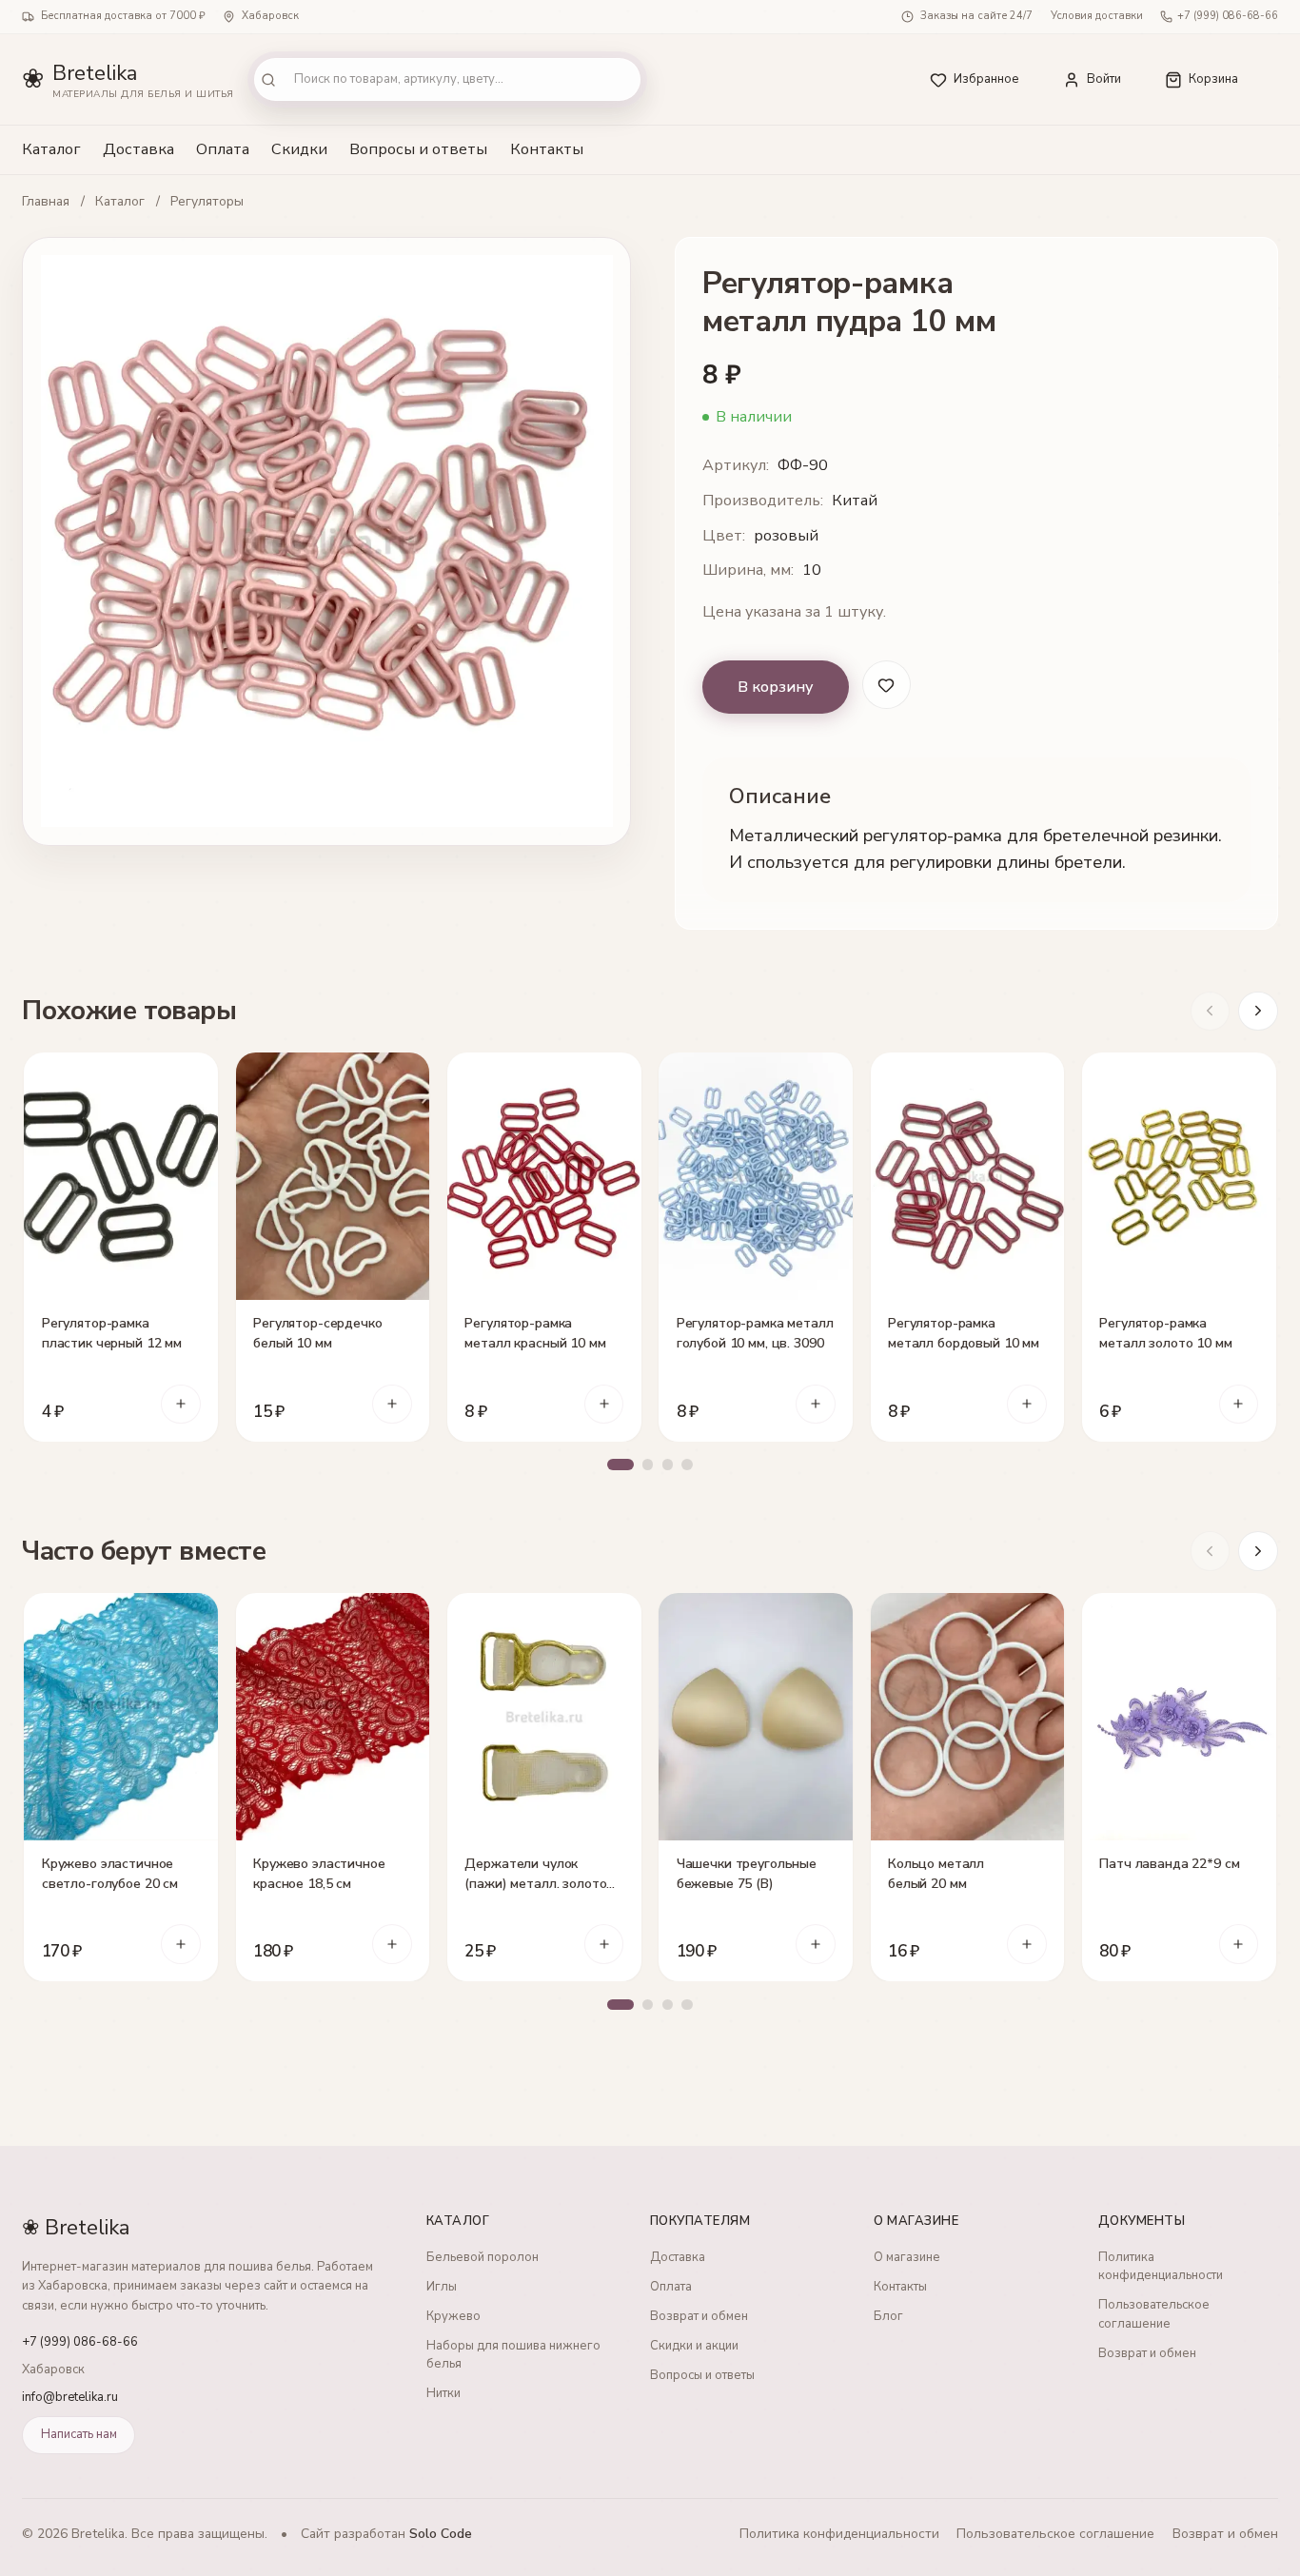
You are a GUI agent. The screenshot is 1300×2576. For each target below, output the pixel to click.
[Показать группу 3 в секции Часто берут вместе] (668, 2005)
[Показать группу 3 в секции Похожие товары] (668, 1465)
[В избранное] (196, 1076)
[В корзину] (181, 1405)
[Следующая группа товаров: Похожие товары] (1258, 1012)
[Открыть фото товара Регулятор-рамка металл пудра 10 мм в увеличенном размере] (326, 541)
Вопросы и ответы (418, 149)
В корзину (776, 687)
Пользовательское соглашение (1154, 2314)
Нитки (443, 2393)
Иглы (442, 2287)
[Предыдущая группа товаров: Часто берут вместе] (1211, 1551)
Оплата (223, 149)
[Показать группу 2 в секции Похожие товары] (648, 1465)
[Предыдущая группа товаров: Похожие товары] (1211, 1012)
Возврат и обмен (699, 2316)
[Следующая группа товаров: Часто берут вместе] (1258, 1551)
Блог (888, 2316)
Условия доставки (1097, 16)
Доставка (138, 149)
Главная (46, 202)
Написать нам (79, 2434)
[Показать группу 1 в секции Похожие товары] (620, 1465)
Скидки (299, 149)
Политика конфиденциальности (1161, 2267)
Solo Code (441, 2534)
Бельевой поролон (483, 2257)
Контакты (547, 149)
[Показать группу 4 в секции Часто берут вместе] (687, 2005)
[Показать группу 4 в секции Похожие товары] (687, 1465)
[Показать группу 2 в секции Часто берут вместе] (648, 2005)
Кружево (453, 2316)
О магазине (907, 2257)
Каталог (51, 149)
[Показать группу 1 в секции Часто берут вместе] (620, 2005)
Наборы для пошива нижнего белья (513, 2355)
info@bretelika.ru (70, 2397)
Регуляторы (207, 202)
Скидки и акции (694, 2346)
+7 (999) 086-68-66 (1228, 16)
